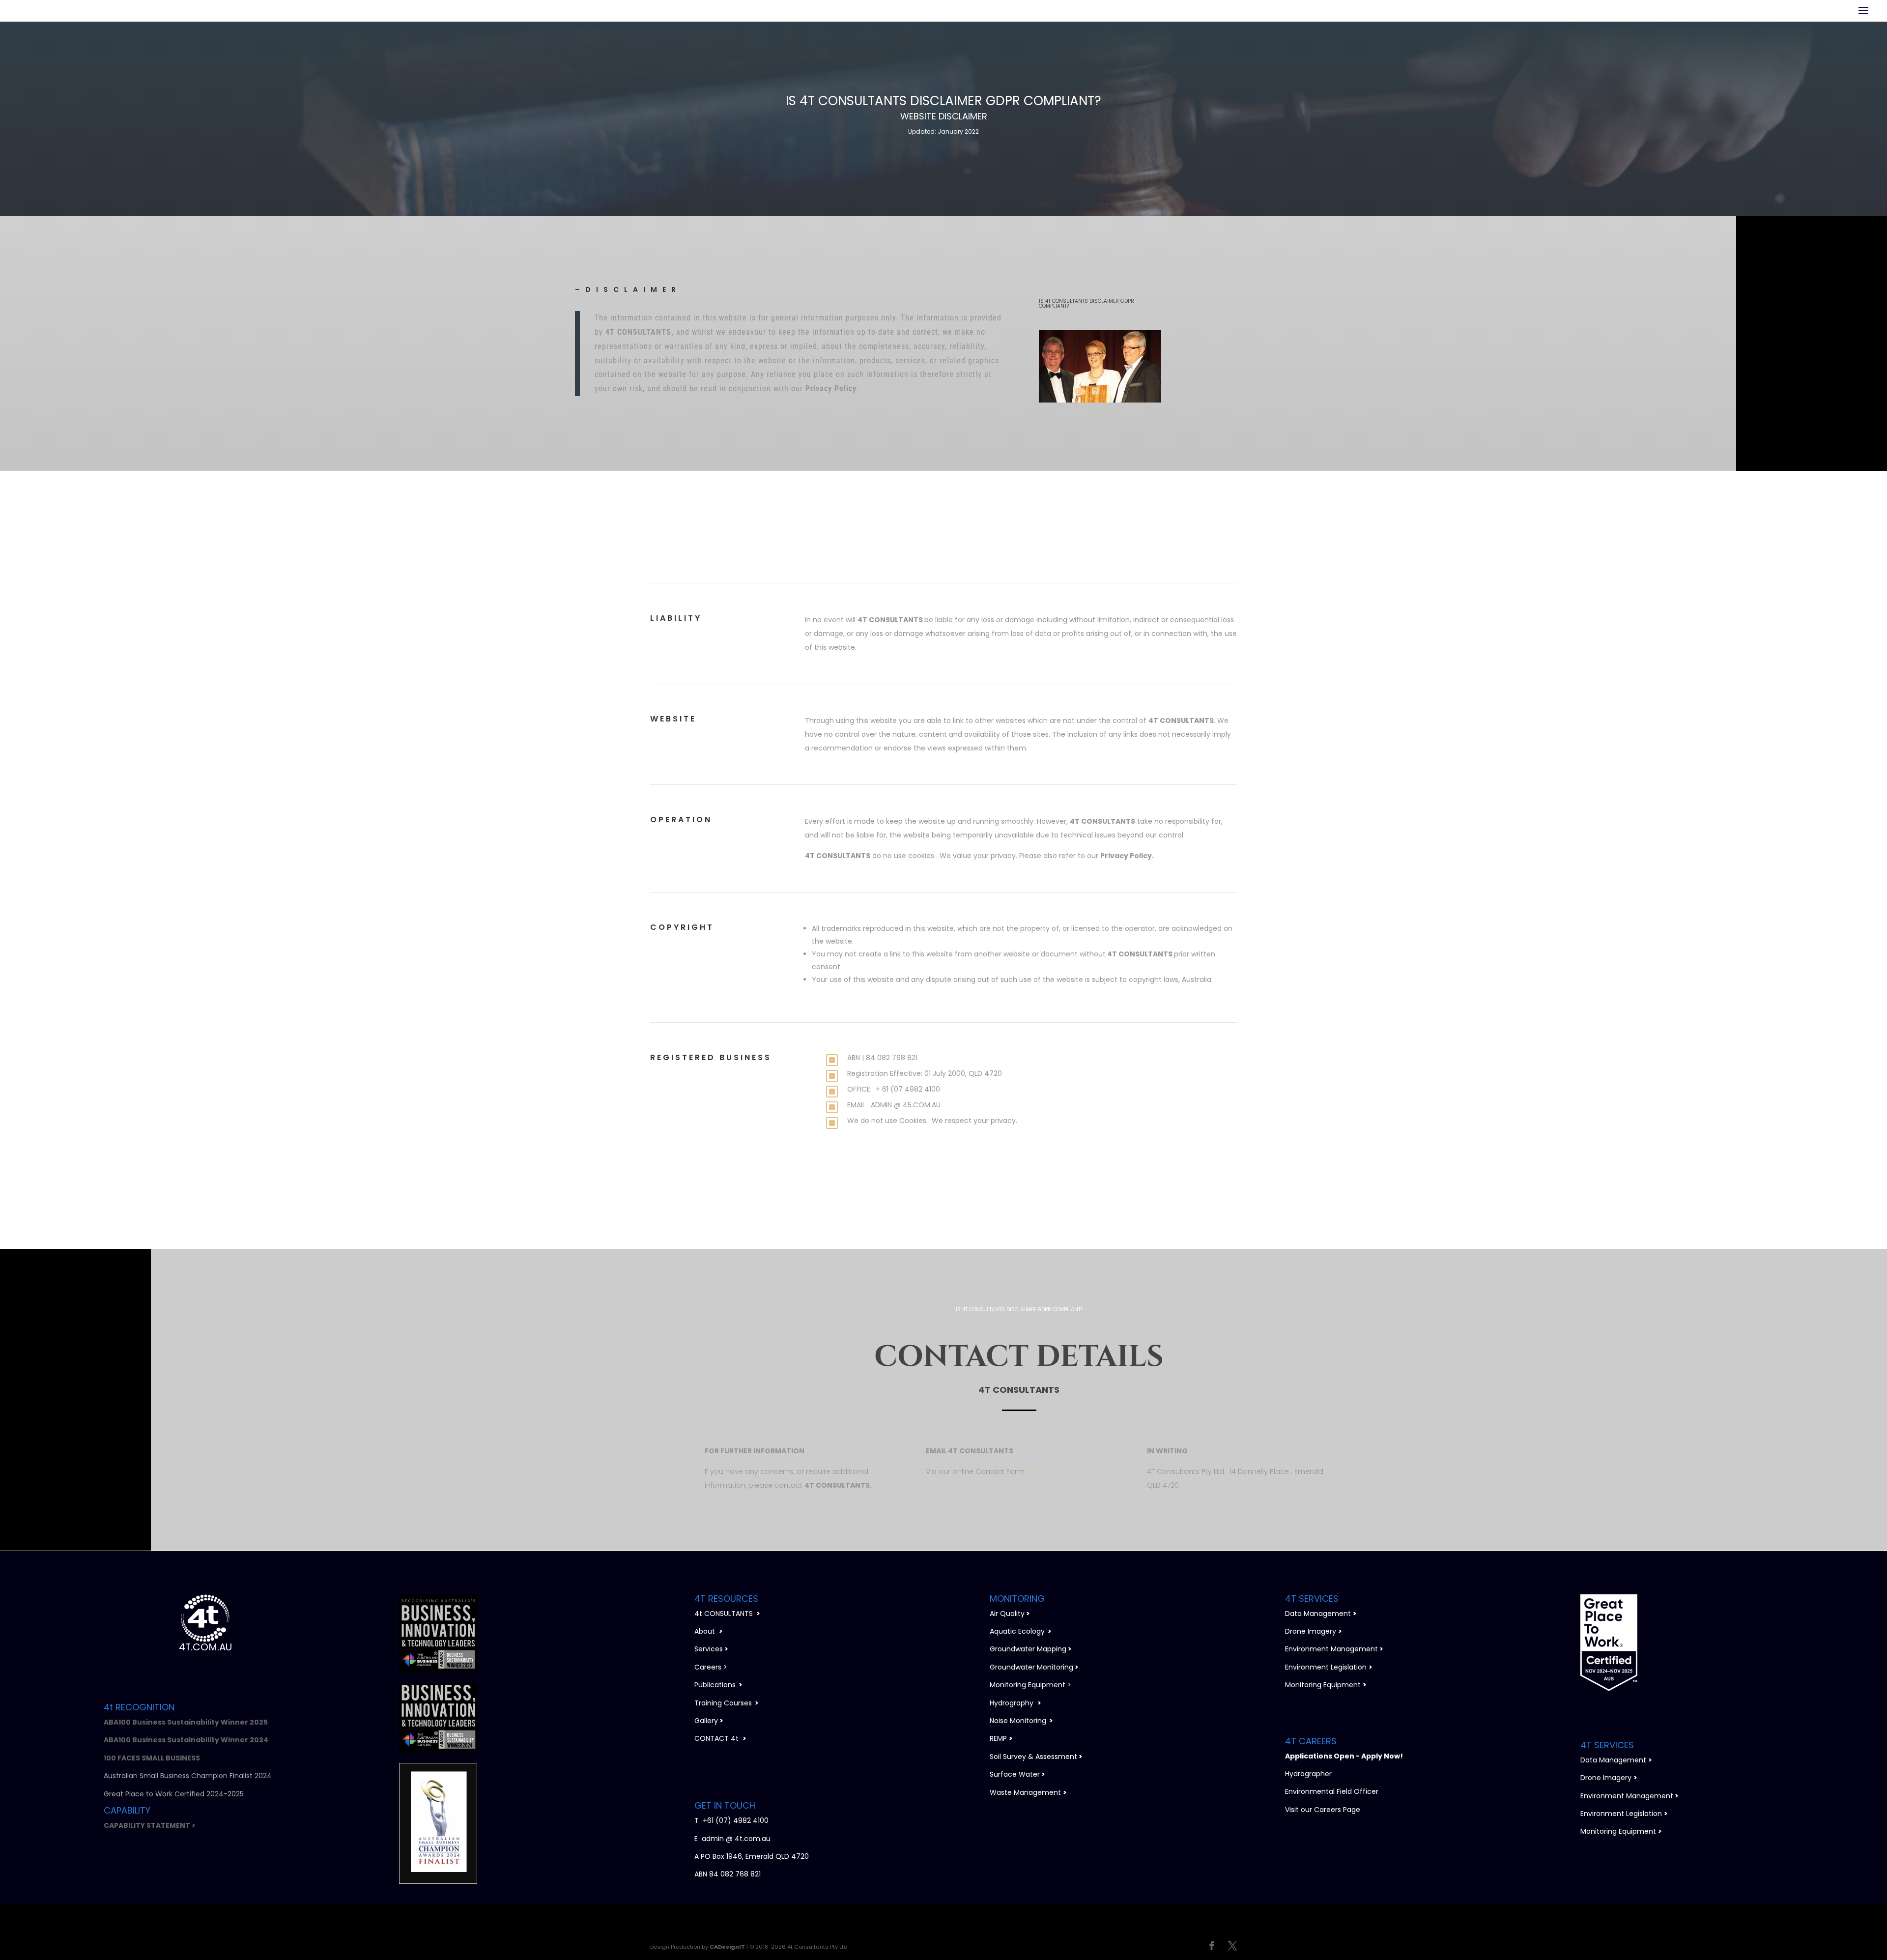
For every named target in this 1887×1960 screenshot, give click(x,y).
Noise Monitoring (1018, 1721)
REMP (998, 1738)
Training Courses (723, 1703)
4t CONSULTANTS (727, 1614)
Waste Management (1025, 1792)
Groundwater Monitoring (1031, 1667)
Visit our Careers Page (1323, 1810)
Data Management (1318, 1614)
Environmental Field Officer (1332, 1791)
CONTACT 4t (716, 1738)
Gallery (706, 1721)
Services (709, 1649)
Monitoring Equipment (1323, 1685)
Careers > (711, 1667)
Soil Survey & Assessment (1033, 1757)
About (705, 1631)
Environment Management (1331, 1649)
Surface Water (1015, 1774)
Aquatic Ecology (1017, 1631)
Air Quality (1007, 1614)
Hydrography (1012, 1703)
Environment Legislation (1326, 1667)
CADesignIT (727, 1947)
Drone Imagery (1311, 1631)
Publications (715, 1685)
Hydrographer (1308, 1774)
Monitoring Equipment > (1030, 1685)
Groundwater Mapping (1028, 1649)
